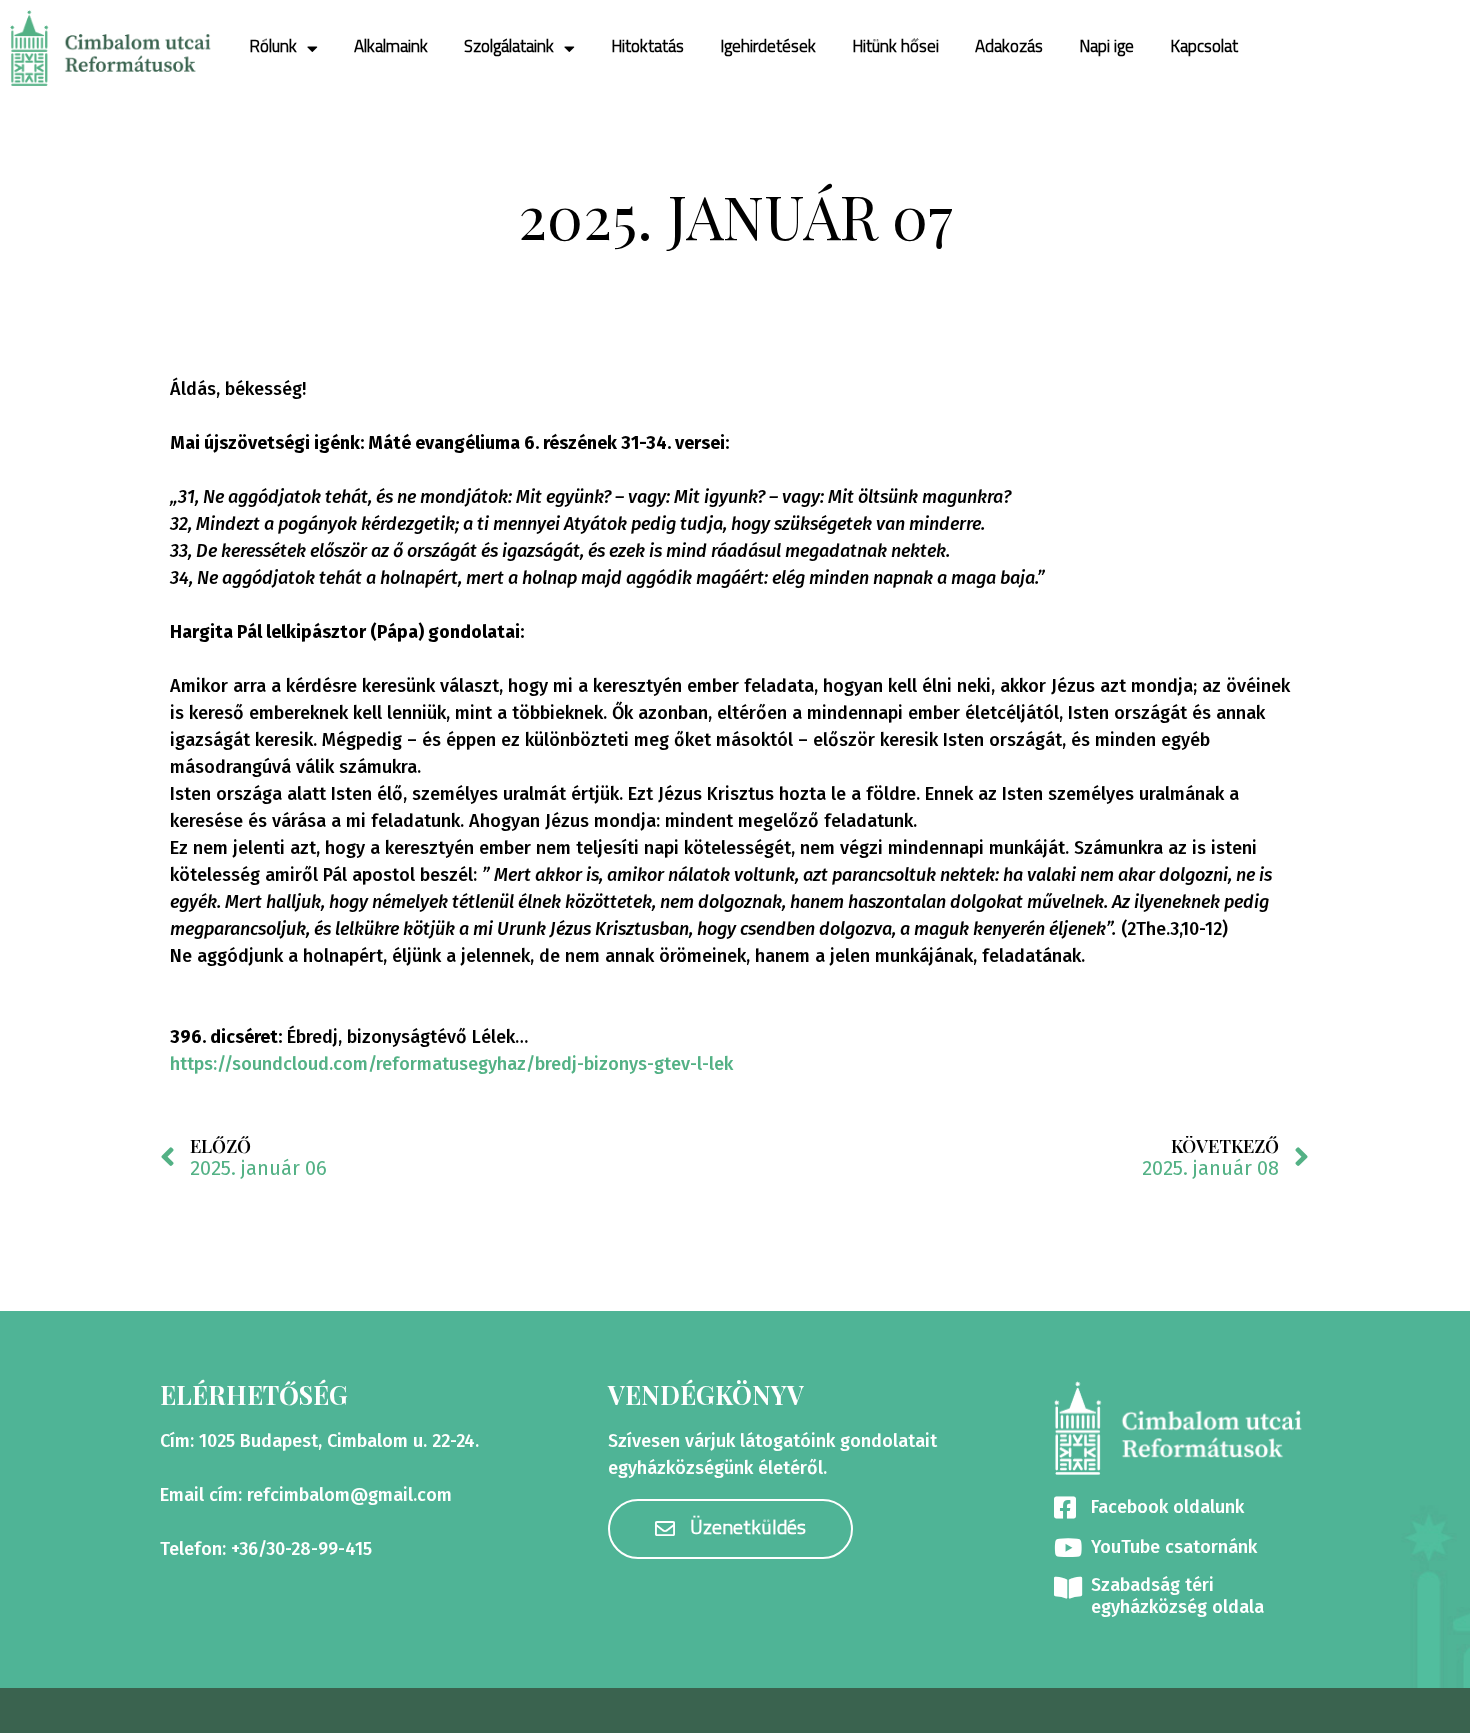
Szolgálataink (509, 47)
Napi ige (1106, 47)
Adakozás (1009, 47)
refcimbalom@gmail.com (349, 1495)
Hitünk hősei (895, 47)
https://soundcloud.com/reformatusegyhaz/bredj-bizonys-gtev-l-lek (451, 1064)
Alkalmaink (391, 47)
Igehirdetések (768, 47)
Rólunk (273, 47)
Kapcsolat (1204, 47)
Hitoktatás (647, 47)
